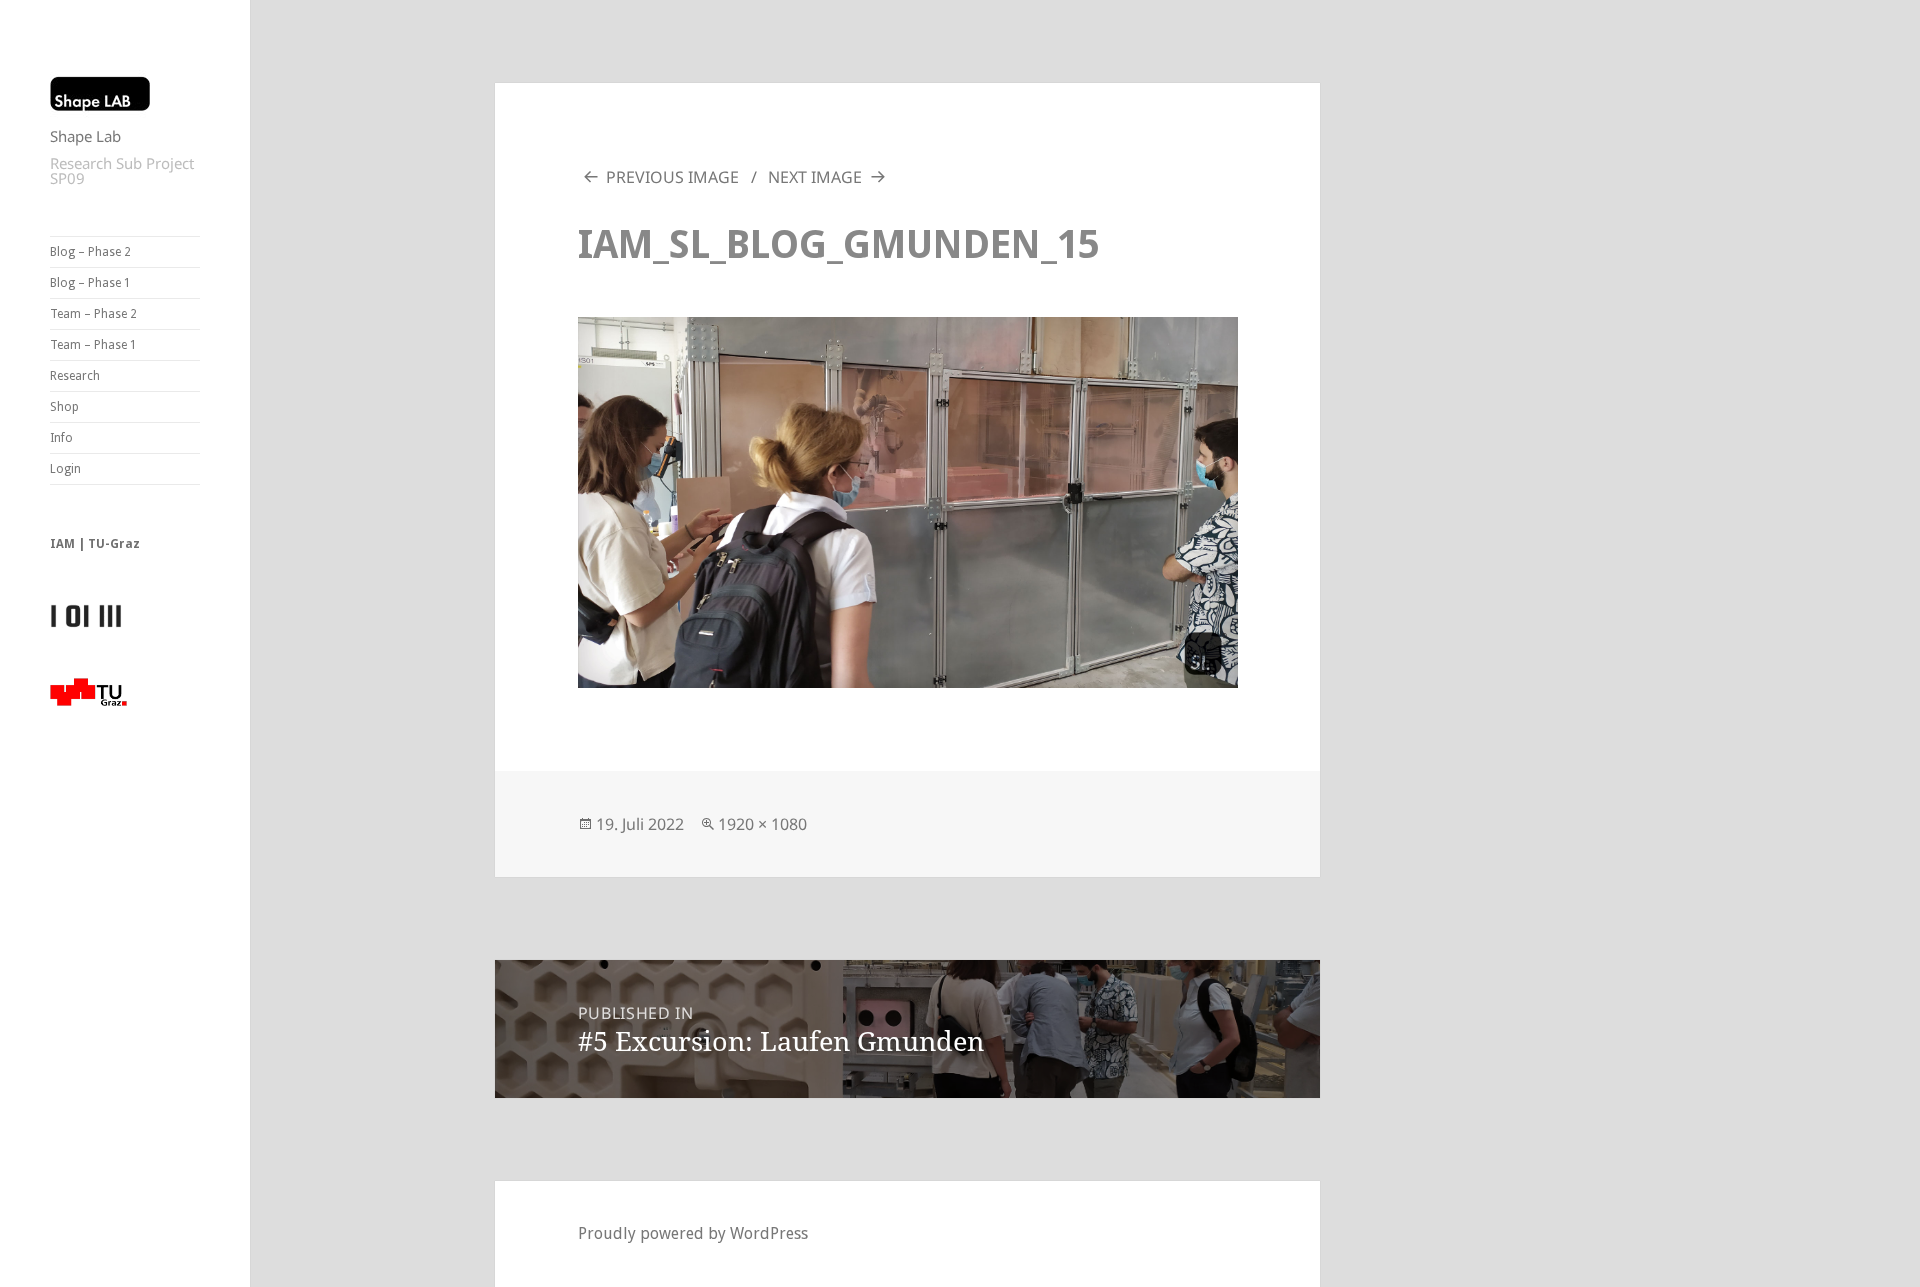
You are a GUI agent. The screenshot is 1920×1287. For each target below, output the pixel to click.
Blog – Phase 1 (90, 283)
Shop (64, 407)
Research (75, 376)
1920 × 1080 (762, 824)
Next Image (815, 177)
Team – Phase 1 (93, 345)
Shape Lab (85, 136)
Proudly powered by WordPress (693, 1233)
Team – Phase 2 (93, 314)
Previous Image (672, 177)
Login (65, 469)
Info (61, 438)
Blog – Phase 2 (90, 252)
